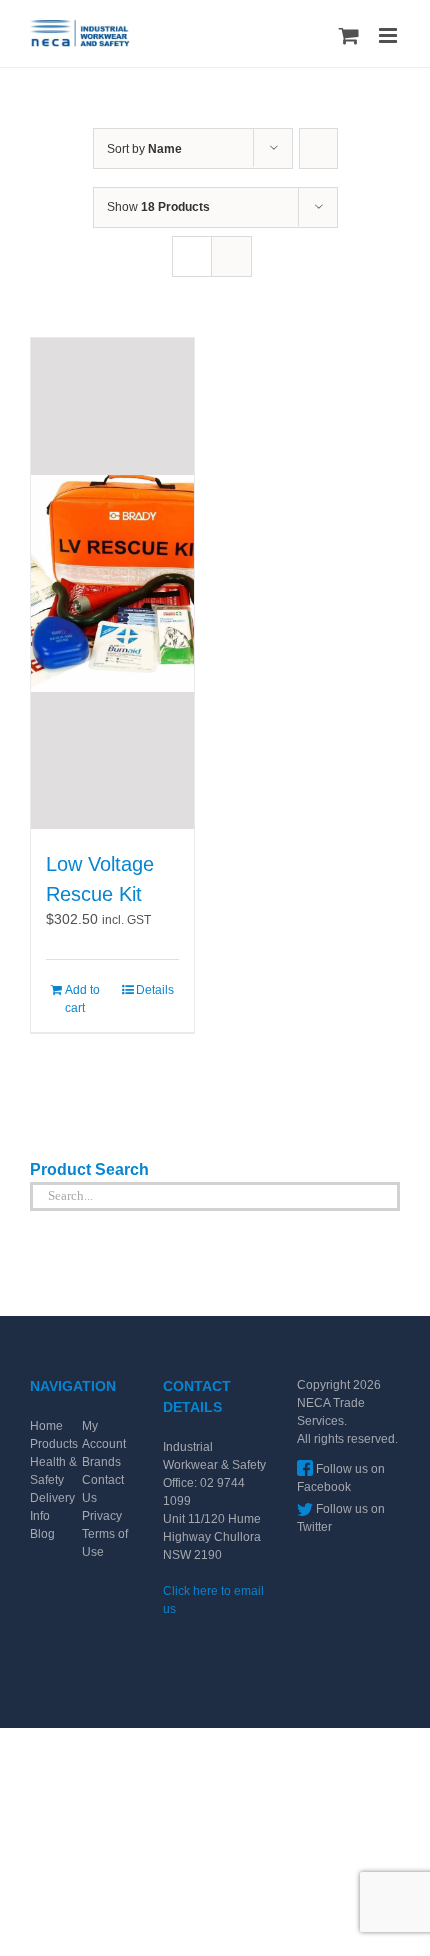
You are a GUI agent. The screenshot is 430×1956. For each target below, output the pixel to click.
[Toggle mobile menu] (389, 35)
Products (54, 1444)
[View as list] (231, 256)
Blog (42, 1534)
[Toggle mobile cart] (349, 35)
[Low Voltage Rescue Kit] (112, 583)
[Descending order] (318, 148)
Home (46, 1426)
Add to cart (82, 999)
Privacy (102, 1516)
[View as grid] (192, 256)
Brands (101, 1462)
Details (155, 990)
